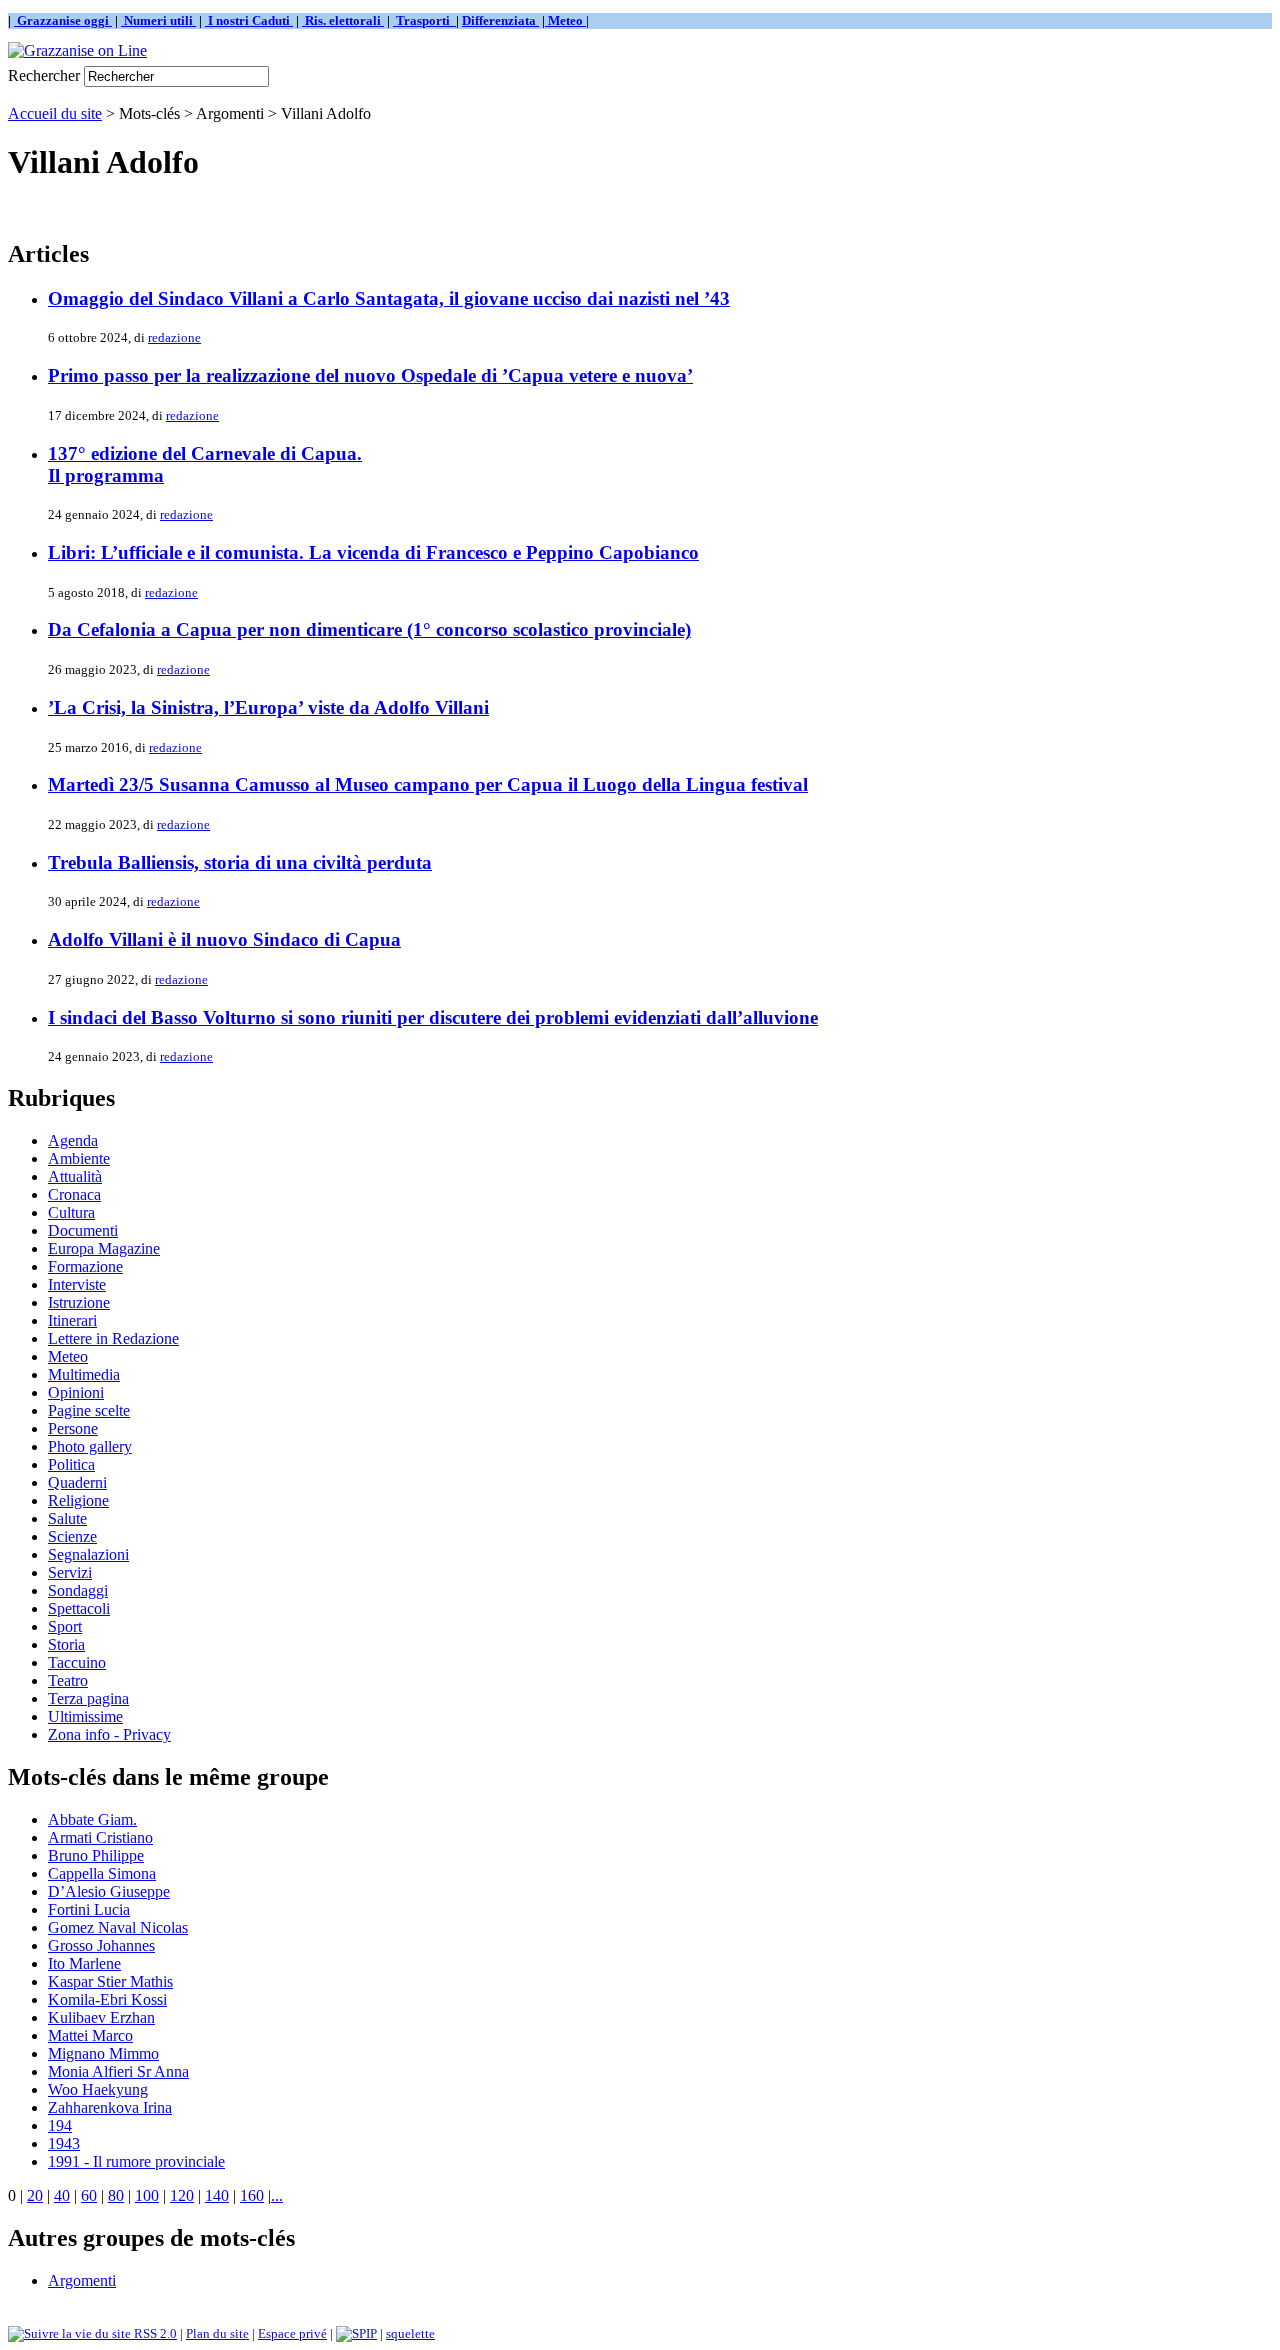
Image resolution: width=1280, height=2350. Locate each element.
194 (60, 2125)
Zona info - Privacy (109, 1734)
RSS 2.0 (154, 2333)
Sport (65, 1626)
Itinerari (72, 1320)
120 (182, 2195)
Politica (71, 1464)
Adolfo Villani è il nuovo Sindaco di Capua (224, 939)
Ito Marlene (84, 1963)
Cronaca (74, 1194)
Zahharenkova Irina (110, 2107)
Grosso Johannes (101, 1945)
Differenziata (500, 20)
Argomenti (82, 2280)
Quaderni (77, 1482)
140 (217, 2195)
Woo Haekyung (98, 2089)
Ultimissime (85, 1716)
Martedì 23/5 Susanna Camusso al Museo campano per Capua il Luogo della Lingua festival (428, 784)
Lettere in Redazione (113, 1338)
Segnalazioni (88, 1554)
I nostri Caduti (249, 20)
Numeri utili (158, 20)
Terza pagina (88, 1698)
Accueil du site (55, 113)
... (277, 2195)
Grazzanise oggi (63, 20)
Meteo (68, 1356)
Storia (66, 1644)
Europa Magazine (104, 1248)
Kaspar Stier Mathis (110, 1981)
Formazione (85, 1266)
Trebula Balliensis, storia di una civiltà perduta (240, 862)
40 (62, 2195)
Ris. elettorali (343, 20)
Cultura (71, 1212)
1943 (64, 2143)
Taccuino (77, 1662)
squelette (410, 2333)
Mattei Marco (90, 2035)
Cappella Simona (102, 1873)
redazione (174, 337)
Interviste (77, 1284)
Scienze (72, 1536)
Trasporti (424, 20)
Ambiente (79, 1158)
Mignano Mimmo (103, 2053)
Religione (78, 1500)
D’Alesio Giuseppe (109, 1891)
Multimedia (84, 1374)
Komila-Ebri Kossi (107, 1999)
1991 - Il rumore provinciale (136, 2161)
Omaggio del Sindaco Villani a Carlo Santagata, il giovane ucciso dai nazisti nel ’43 (389, 298)
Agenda (73, 1140)
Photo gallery (90, 1446)
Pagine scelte (89, 1410)
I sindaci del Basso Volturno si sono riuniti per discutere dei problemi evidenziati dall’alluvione (433, 1017)
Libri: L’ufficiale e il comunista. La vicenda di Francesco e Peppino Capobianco (373, 552)
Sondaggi (78, 1590)
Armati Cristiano (100, 1837)
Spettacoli (79, 1608)
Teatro (68, 1680)
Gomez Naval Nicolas (118, 1927)
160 (252, 2195)
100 (147, 2195)
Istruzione (79, 1302)
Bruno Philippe (96, 1855)
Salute (67, 1518)
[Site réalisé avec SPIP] (356, 2333)
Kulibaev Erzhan (101, 2017)
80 (116, 2195)
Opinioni (76, 1392)
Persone (73, 1428)
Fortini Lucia (89, 1909)
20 (35, 2195)
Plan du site (217, 2333)
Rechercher (44, 75)
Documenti (83, 1230)
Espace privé (292, 2333)
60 (89, 2195)
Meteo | (567, 20)
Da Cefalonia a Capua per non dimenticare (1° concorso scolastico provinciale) (369, 629)
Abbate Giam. (92, 1819)
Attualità (75, 1176)
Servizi (70, 1572)
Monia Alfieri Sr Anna (118, 2071)
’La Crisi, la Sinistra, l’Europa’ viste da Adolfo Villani (268, 707)
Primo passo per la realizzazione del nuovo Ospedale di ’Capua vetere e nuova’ (370, 375)
